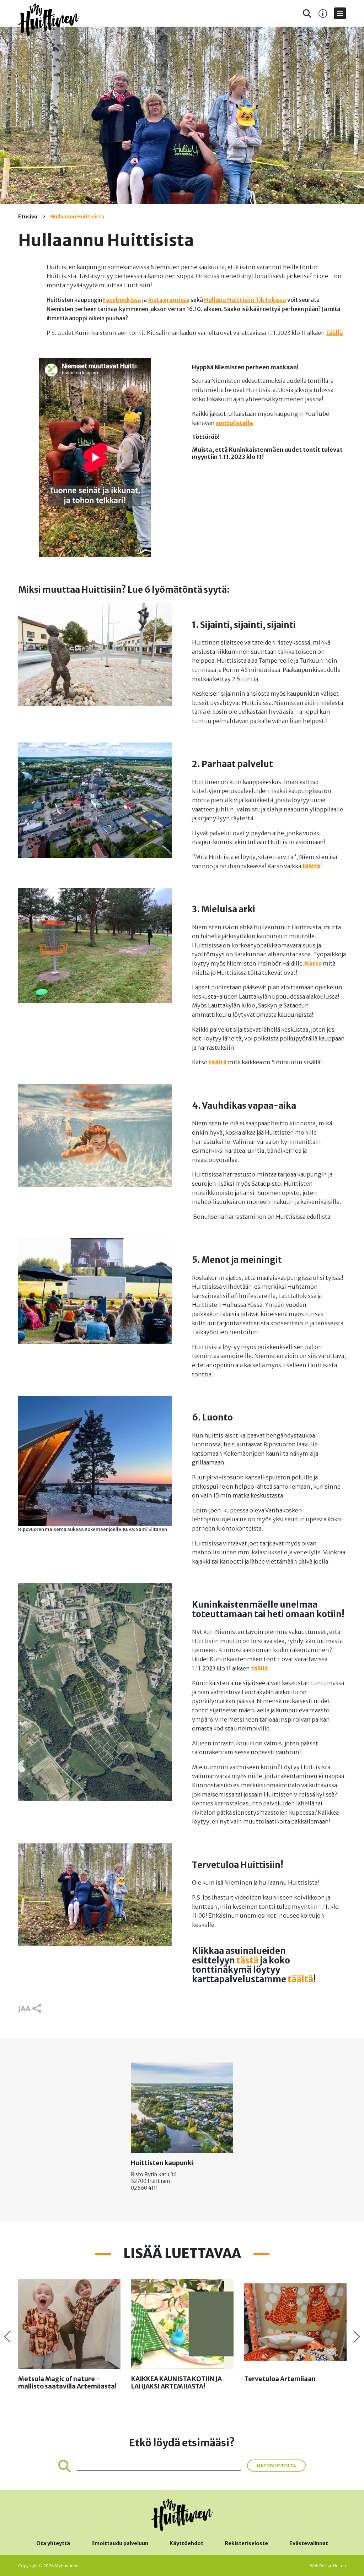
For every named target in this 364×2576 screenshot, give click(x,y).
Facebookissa (122, 300)
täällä (334, 333)
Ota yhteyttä (53, 2543)
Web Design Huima (328, 2566)
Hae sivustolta (276, 2466)
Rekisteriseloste (246, 2543)
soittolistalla (234, 423)
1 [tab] (182, 193)
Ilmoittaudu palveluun (120, 2543)
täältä (311, 866)
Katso (313, 963)
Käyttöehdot (186, 2543)
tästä (247, 1960)
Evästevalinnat (309, 2543)
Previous (7, 2337)
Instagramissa (169, 300)
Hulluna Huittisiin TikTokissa (245, 300)
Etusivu (28, 217)
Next (357, 2337)
